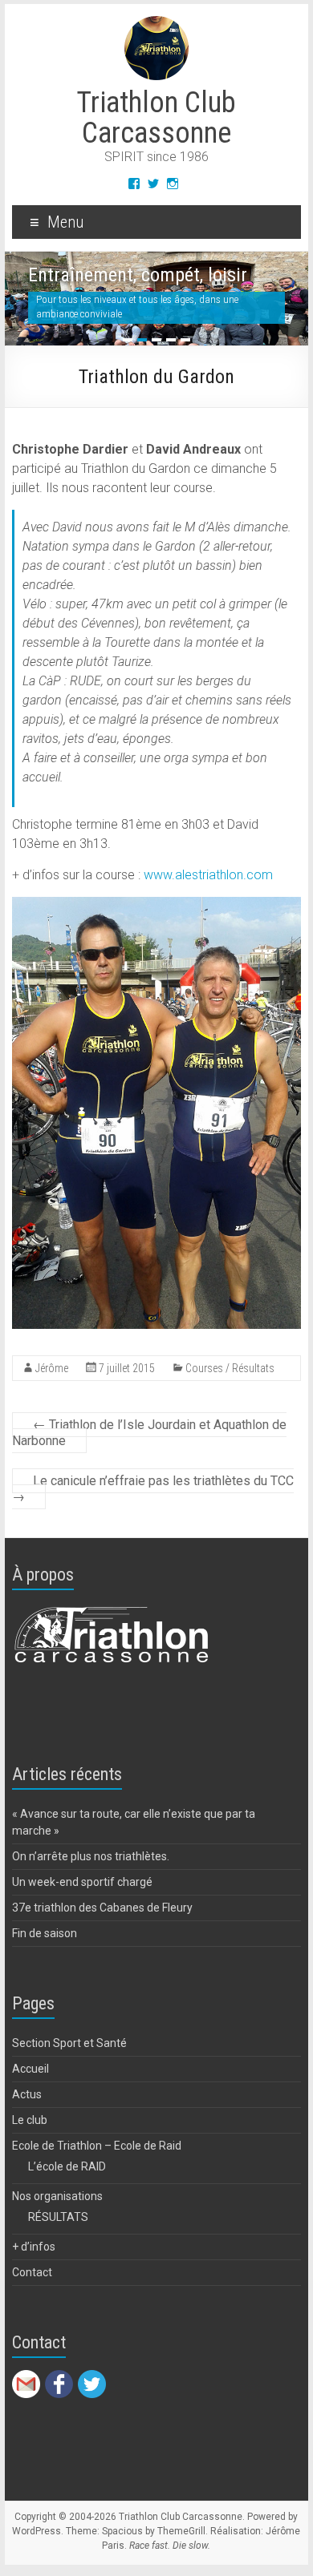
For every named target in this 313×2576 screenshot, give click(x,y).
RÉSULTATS (58, 2217)
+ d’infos (34, 2247)
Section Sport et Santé (69, 2043)
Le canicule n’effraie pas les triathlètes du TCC (153, 1489)
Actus (27, 2094)
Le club (30, 2120)
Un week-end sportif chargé (82, 1882)
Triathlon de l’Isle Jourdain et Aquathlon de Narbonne (149, 1433)
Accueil (30, 2069)
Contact (32, 2272)
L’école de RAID (67, 2166)
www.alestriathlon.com (208, 875)
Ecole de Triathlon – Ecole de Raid (97, 2146)
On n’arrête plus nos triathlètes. (91, 1856)
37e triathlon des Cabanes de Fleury (102, 1908)
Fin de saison (45, 1933)
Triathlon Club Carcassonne (156, 118)
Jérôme (52, 1368)
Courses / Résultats (230, 1368)
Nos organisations (57, 2196)
